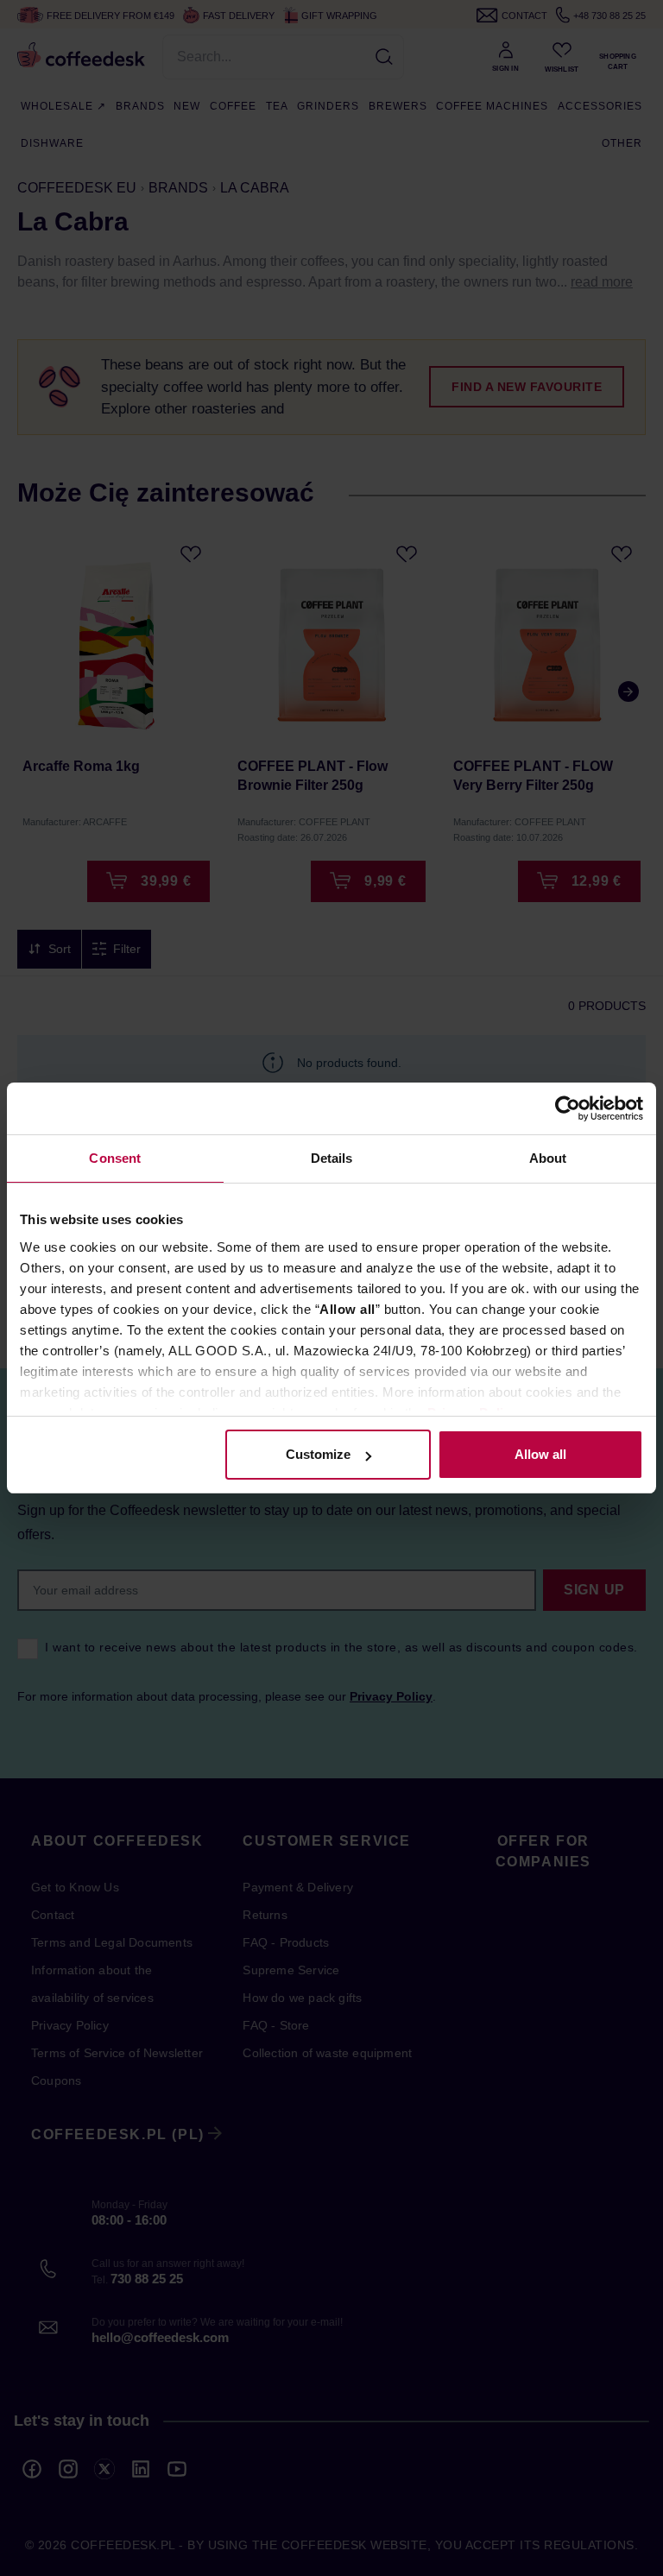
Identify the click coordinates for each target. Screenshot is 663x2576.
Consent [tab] (115, 1158)
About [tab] (548, 1158)
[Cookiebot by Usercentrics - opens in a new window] (568, 1108)
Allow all (540, 1454)
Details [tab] (332, 1158)
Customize (318, 1454)
